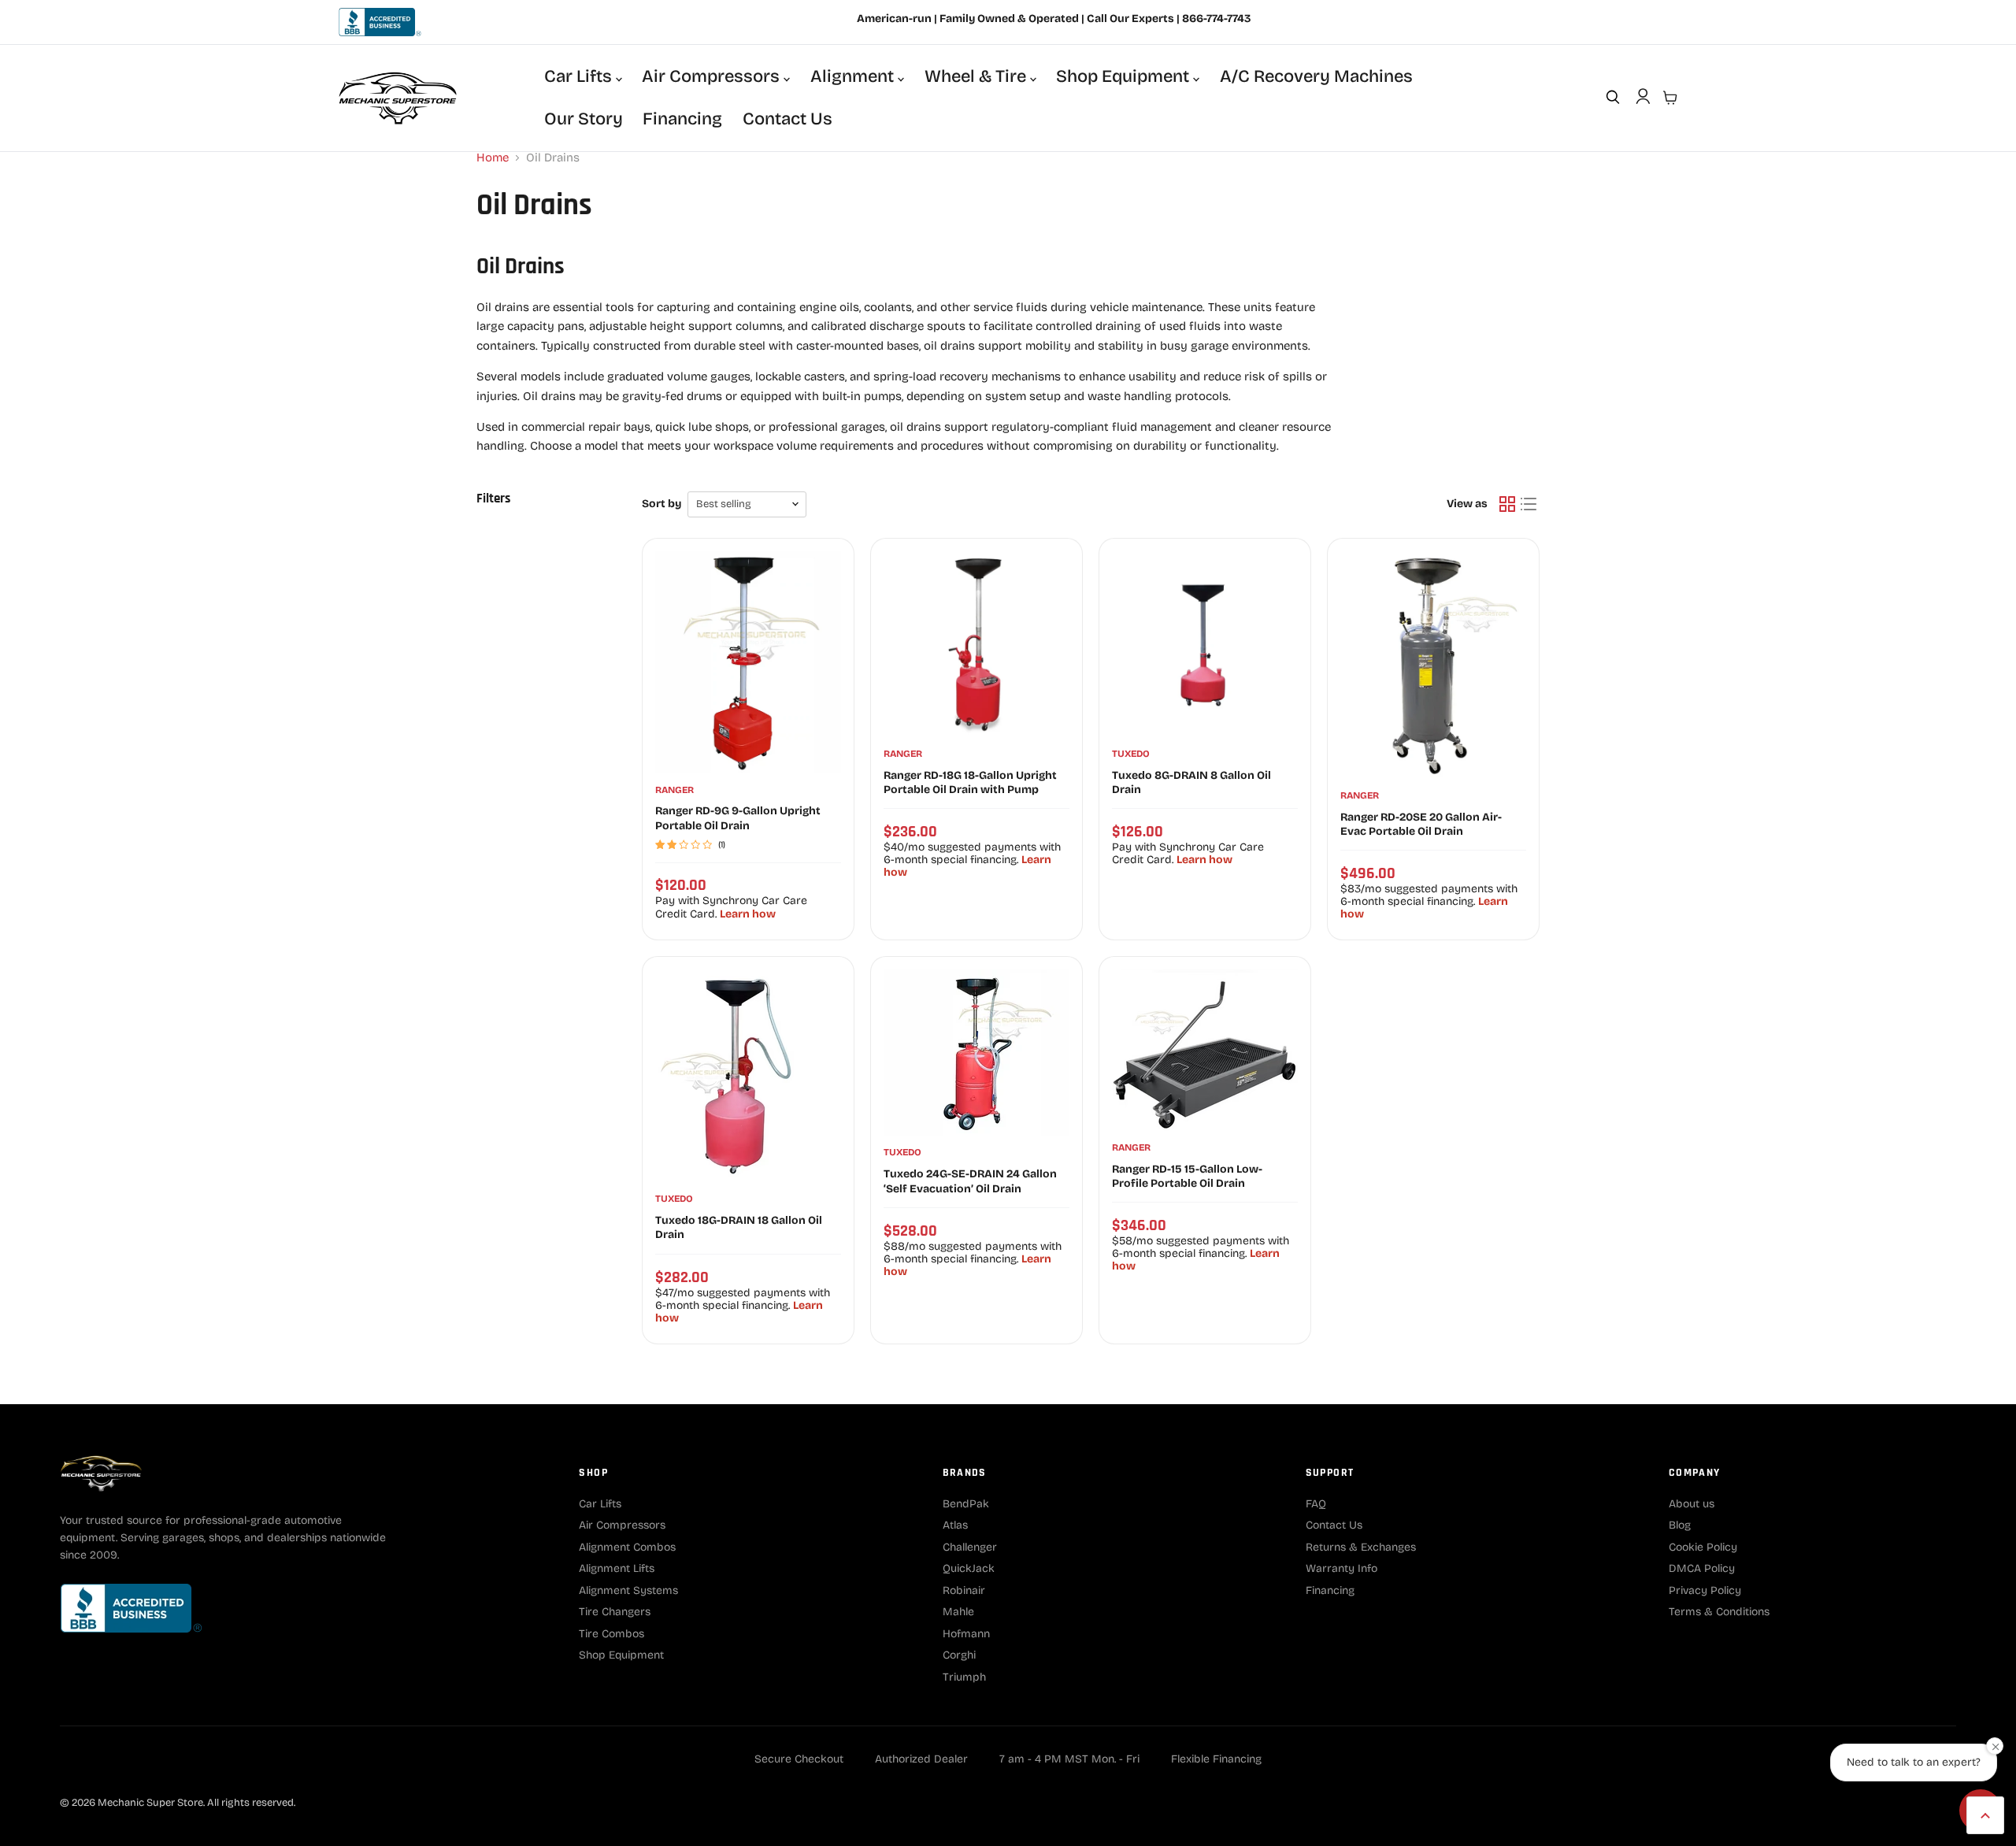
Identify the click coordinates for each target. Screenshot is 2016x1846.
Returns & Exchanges (1361, 1547)
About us (1692, 1504)
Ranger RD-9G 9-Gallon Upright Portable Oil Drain (738, 818)
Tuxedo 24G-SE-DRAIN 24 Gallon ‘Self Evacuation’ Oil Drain (970, 1181)
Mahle (958, 1612)
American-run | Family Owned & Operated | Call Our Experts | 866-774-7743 (1054, 19)
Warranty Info (1342, 1568)
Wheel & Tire (977, 76)
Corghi (959, 1655)
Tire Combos (611, 1634)
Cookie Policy (1703, 1547)
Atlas (955, 1525)
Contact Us (787, 119)
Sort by (661, 504)
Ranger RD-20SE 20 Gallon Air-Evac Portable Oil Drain (1421, 824)
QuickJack (969, 1568)
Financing (682, 119)
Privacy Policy (1705, 1590)
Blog (1680, 1525)
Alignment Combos (627, 1547)
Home (493, 158)
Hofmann (966, 1634)
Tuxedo (1131, 754)
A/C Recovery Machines (1316, 76)
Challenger (970, 1547)
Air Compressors (713, 76)
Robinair (964, 1590)
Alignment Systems (628, 1590)
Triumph (964, 1677)
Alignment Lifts (617, 1568)
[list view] (1529, 505)
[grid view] (1507, 505)
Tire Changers (615, 1612)
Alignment (854, 76)
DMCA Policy (1702, 1568)
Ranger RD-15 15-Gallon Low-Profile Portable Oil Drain (1187, 1176)
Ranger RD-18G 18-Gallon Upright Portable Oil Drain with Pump (970, 782)
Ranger (674, 790)
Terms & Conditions (1719, 1612)
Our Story (584, 119)
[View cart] (1670, 98)
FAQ (1316, 1504)
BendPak (966, 1504)
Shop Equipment (1125, 76)
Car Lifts (580, 76)
